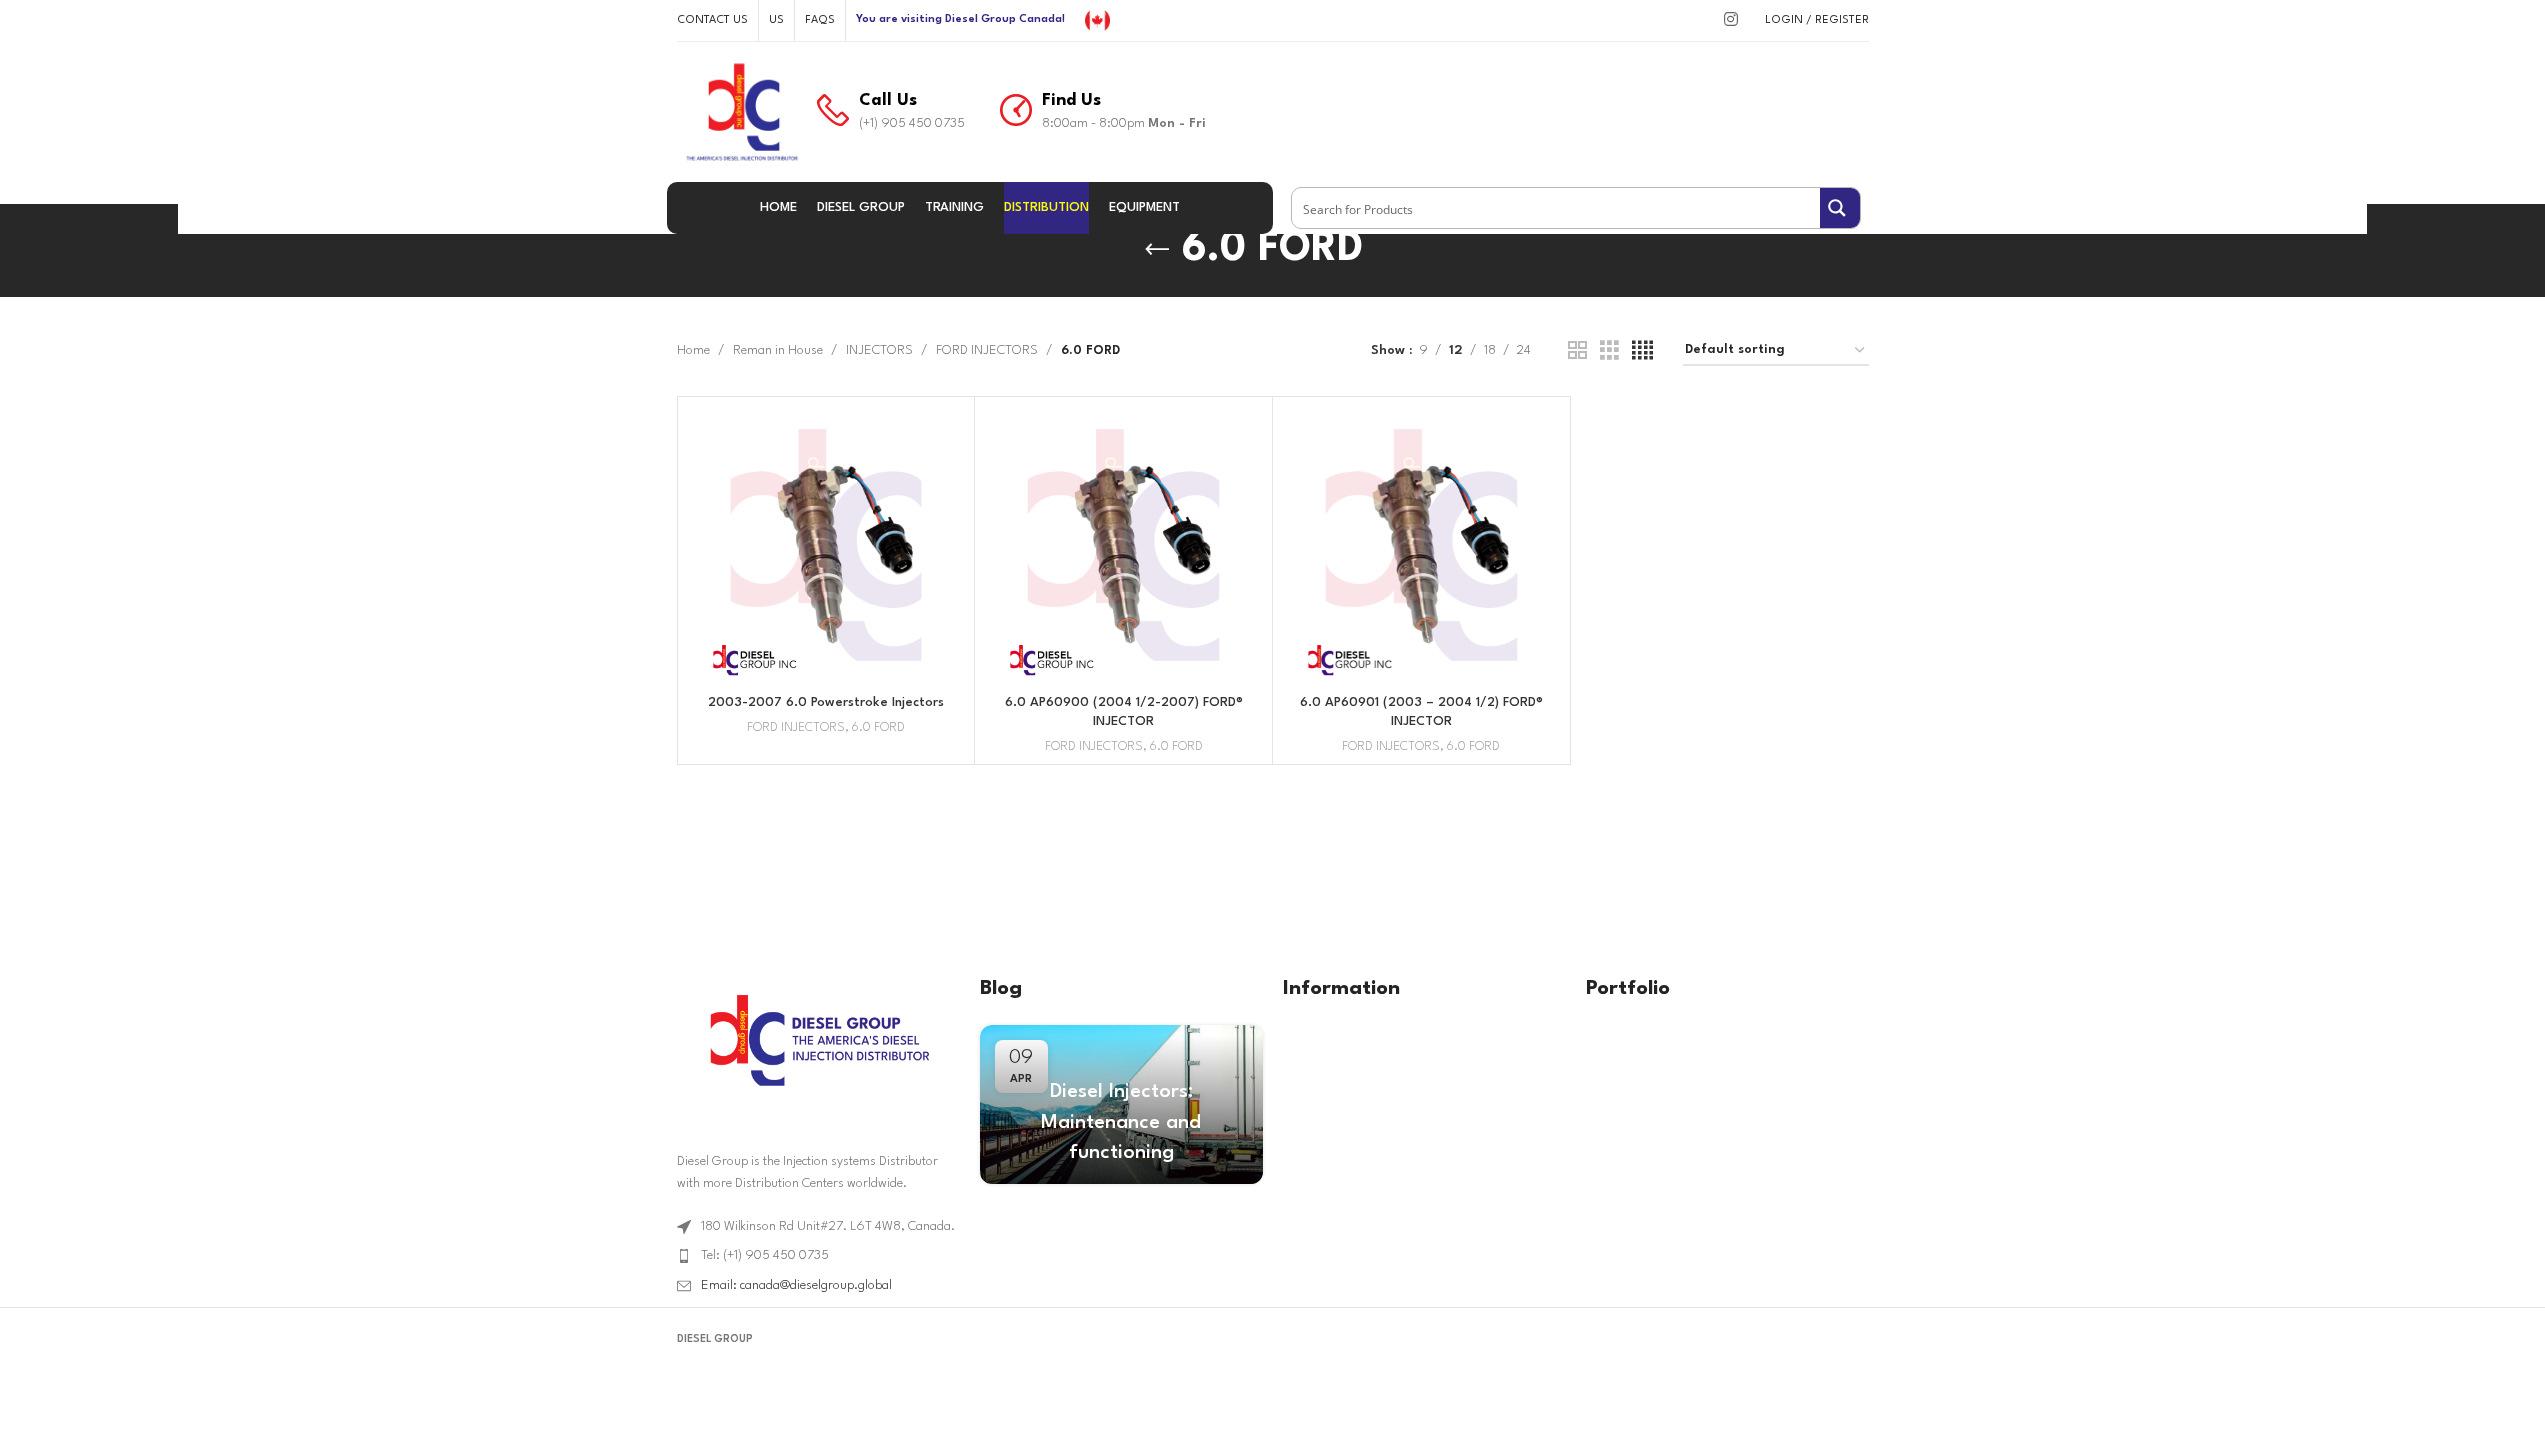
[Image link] (818, 1039)
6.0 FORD (878, 728)
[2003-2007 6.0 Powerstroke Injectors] (826, 545)
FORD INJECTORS (987, 350)
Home (693, 350)
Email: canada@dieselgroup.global (796, 1285)
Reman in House (778, 350)
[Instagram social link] (1730, 20)
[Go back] (1157, 250)
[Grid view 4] (1642, 351)
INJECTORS (879, 350)
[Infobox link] (891, 112)
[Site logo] (1097, 19)
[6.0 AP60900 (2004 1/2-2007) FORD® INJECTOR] (1123, 545)
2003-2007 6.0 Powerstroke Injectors (826, 702)
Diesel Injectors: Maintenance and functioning (1121, 1123)
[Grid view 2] (1577, 351)
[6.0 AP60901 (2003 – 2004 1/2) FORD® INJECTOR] (1421, 545)
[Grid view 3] (1609, 351)
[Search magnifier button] (1840, 208)
